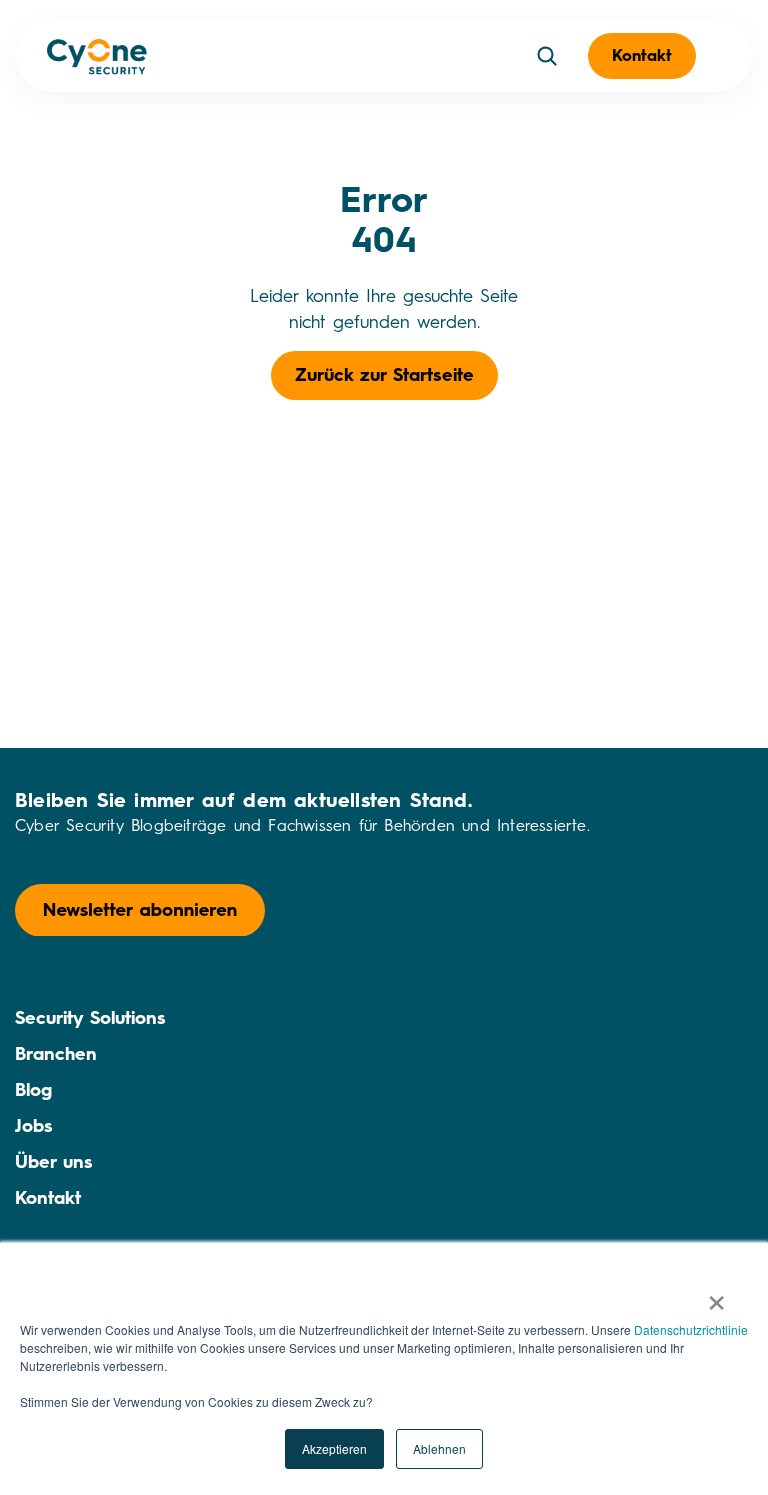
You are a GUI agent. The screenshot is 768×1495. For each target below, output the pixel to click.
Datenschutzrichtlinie (691, 1329)
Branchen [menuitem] (56, 1054)
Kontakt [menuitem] (48, 1198)
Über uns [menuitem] (54, 1162)
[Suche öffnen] (547, 56)
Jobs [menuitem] (34, 1126)
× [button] (716, 1296)
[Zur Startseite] (97, 61)
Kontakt (642, 55)
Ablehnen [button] (439, 1448)
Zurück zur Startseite (384, 375)
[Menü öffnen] (726, 56)
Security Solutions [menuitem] (90, 1018)
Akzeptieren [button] (334, 1448)
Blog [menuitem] (33, 1090)
